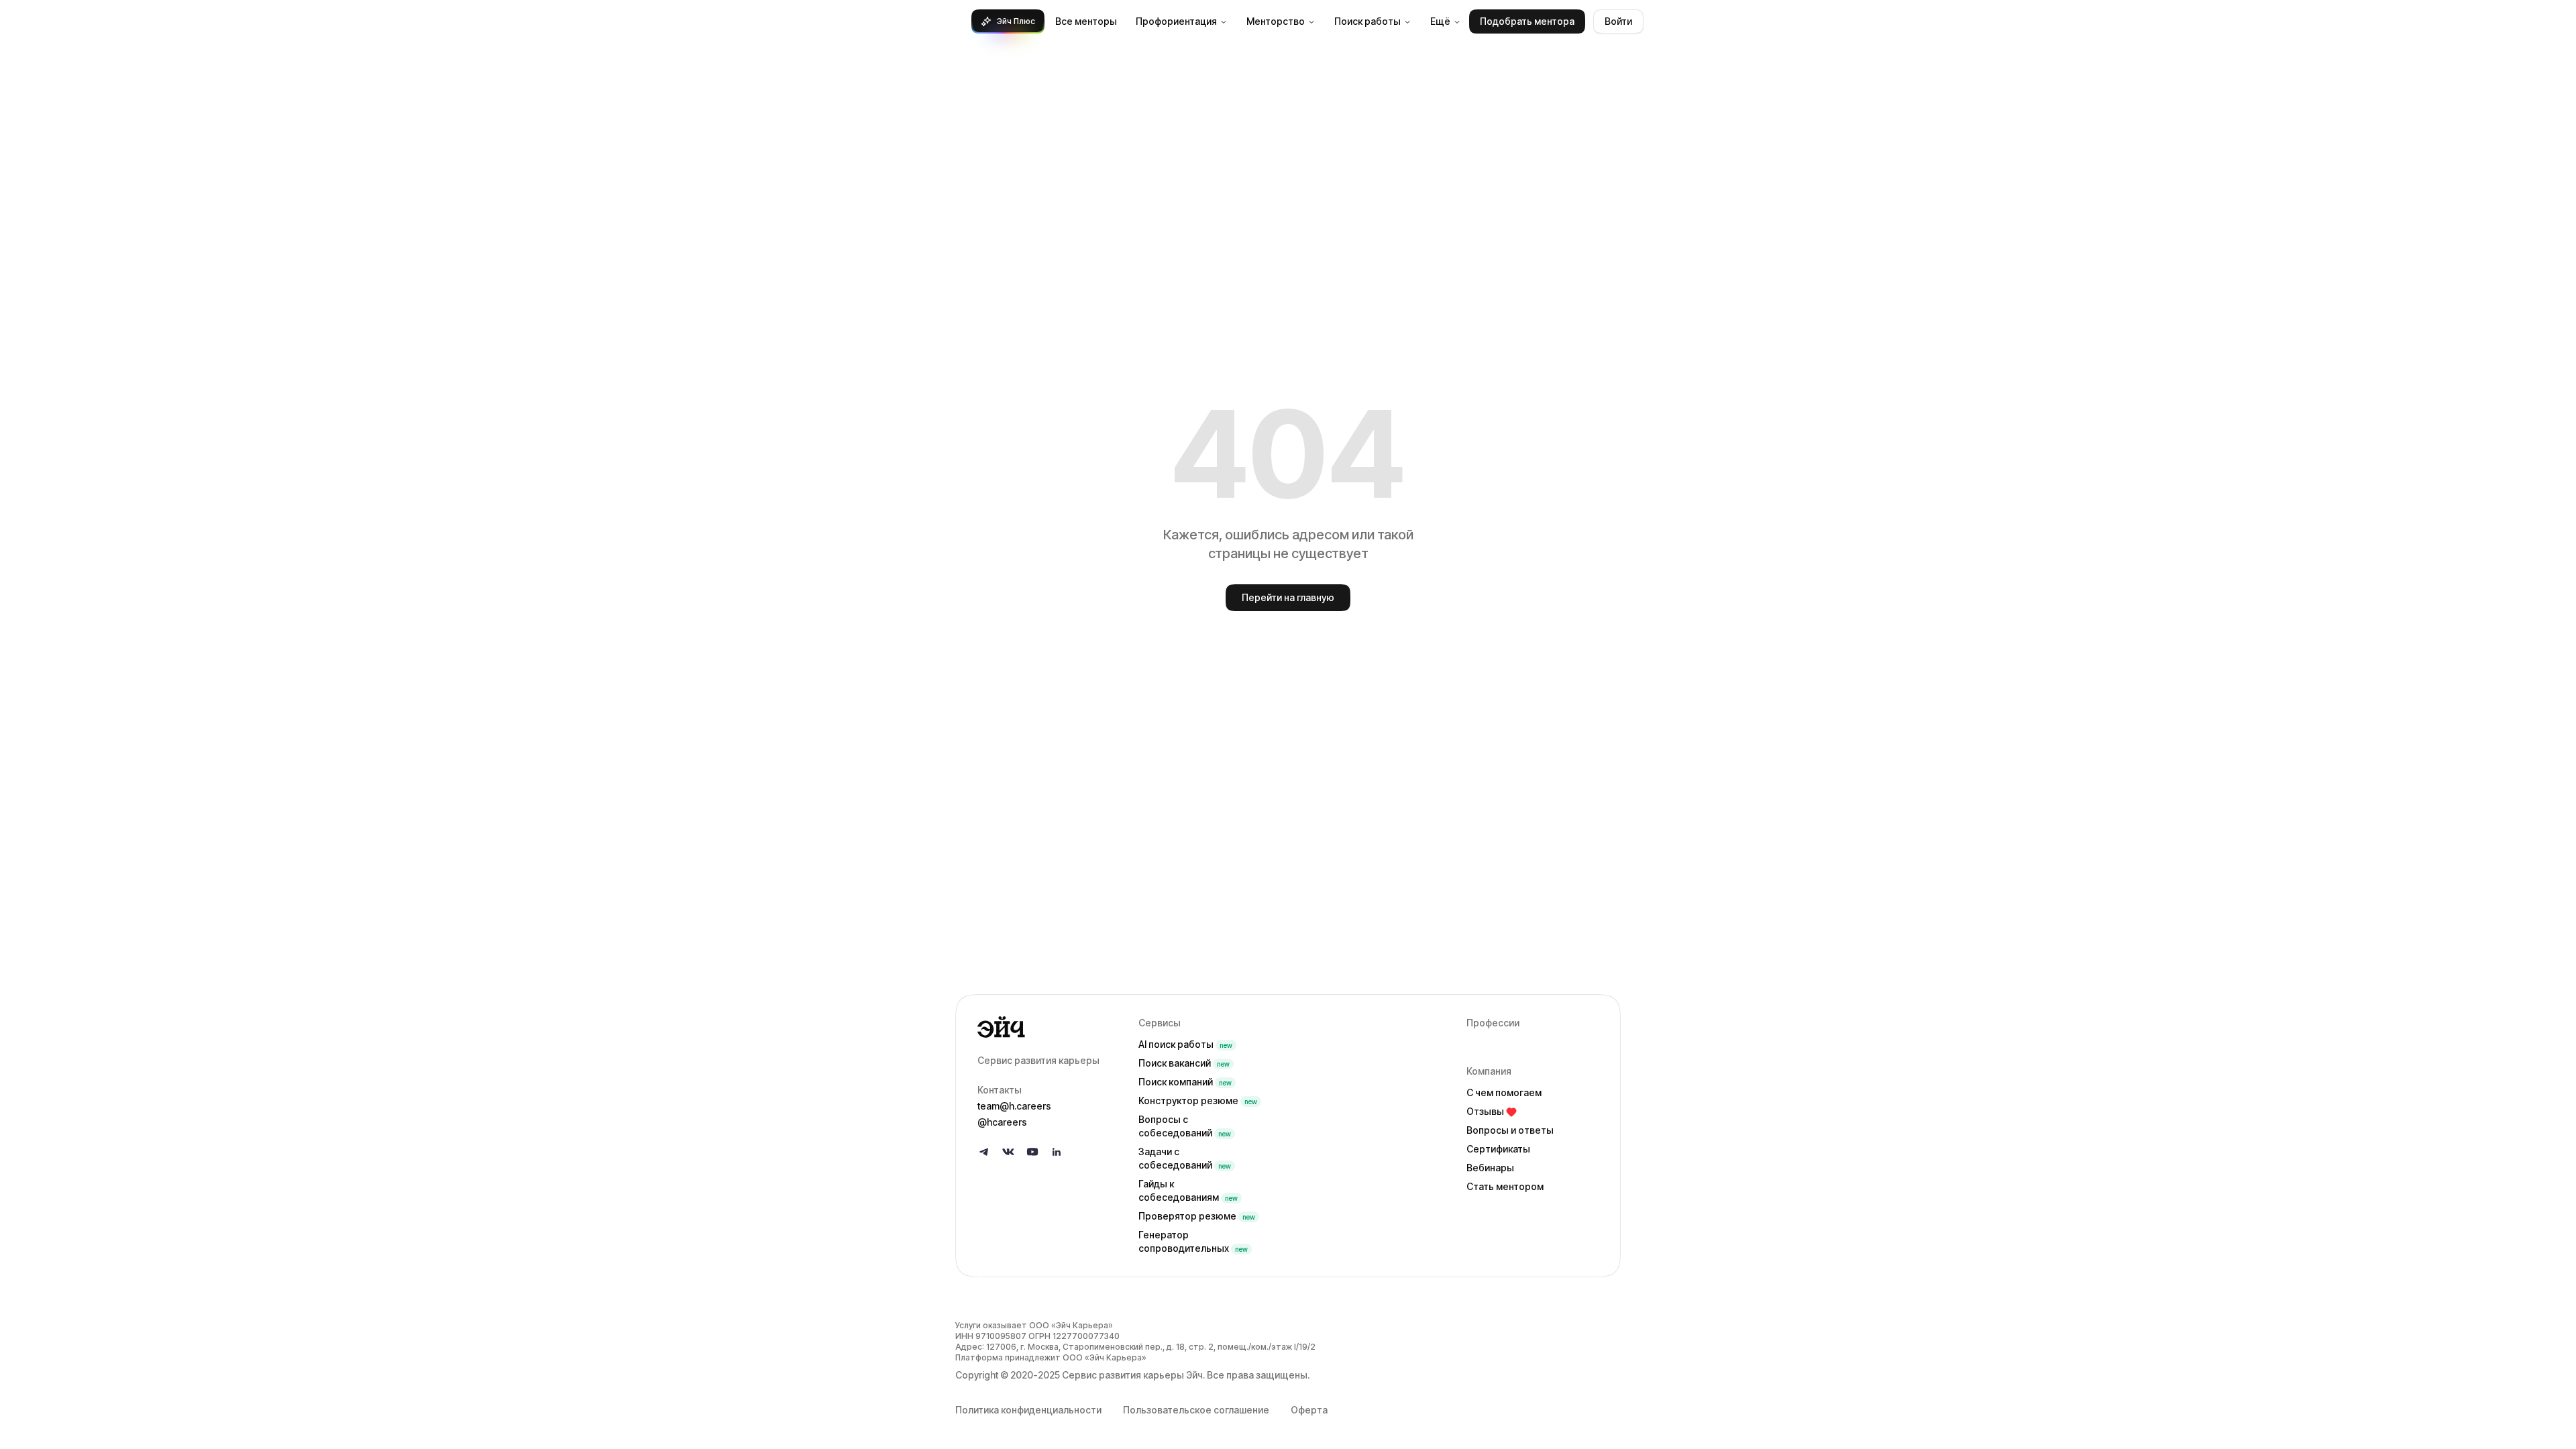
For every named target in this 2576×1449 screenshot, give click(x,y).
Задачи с (1185, 1158)
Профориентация (1176, 21)
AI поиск (1185, 1044)
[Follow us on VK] (1008, 1152)
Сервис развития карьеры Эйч (1132, 1375)
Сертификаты (1498, 1149)
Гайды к (1188, 1190)
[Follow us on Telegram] (984, 1152)
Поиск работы (1367, 21)
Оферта (1309, 1410)
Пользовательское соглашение (1196, 1410)
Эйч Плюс (1016, 21)
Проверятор (1197, 1216)
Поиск (1184, 1063)
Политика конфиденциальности (1028, 1410)
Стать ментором (1505, 1186)
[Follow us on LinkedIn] (1057, 1152)
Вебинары (1490, 1168)
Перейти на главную (1288, 597)
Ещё (1440, 21)
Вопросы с (1185, 1126)
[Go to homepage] (1047, 1027)
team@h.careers (1014, 1106)
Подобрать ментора (1527, 21)
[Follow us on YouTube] (1032, 1152)
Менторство (1276, 21)
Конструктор (1198, 1101)
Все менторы (1086, 21)
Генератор (1193, 1241)
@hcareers (1002, 1122)
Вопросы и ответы (1510, 1130)
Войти (1618, 21)
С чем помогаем (1504, 1092)
